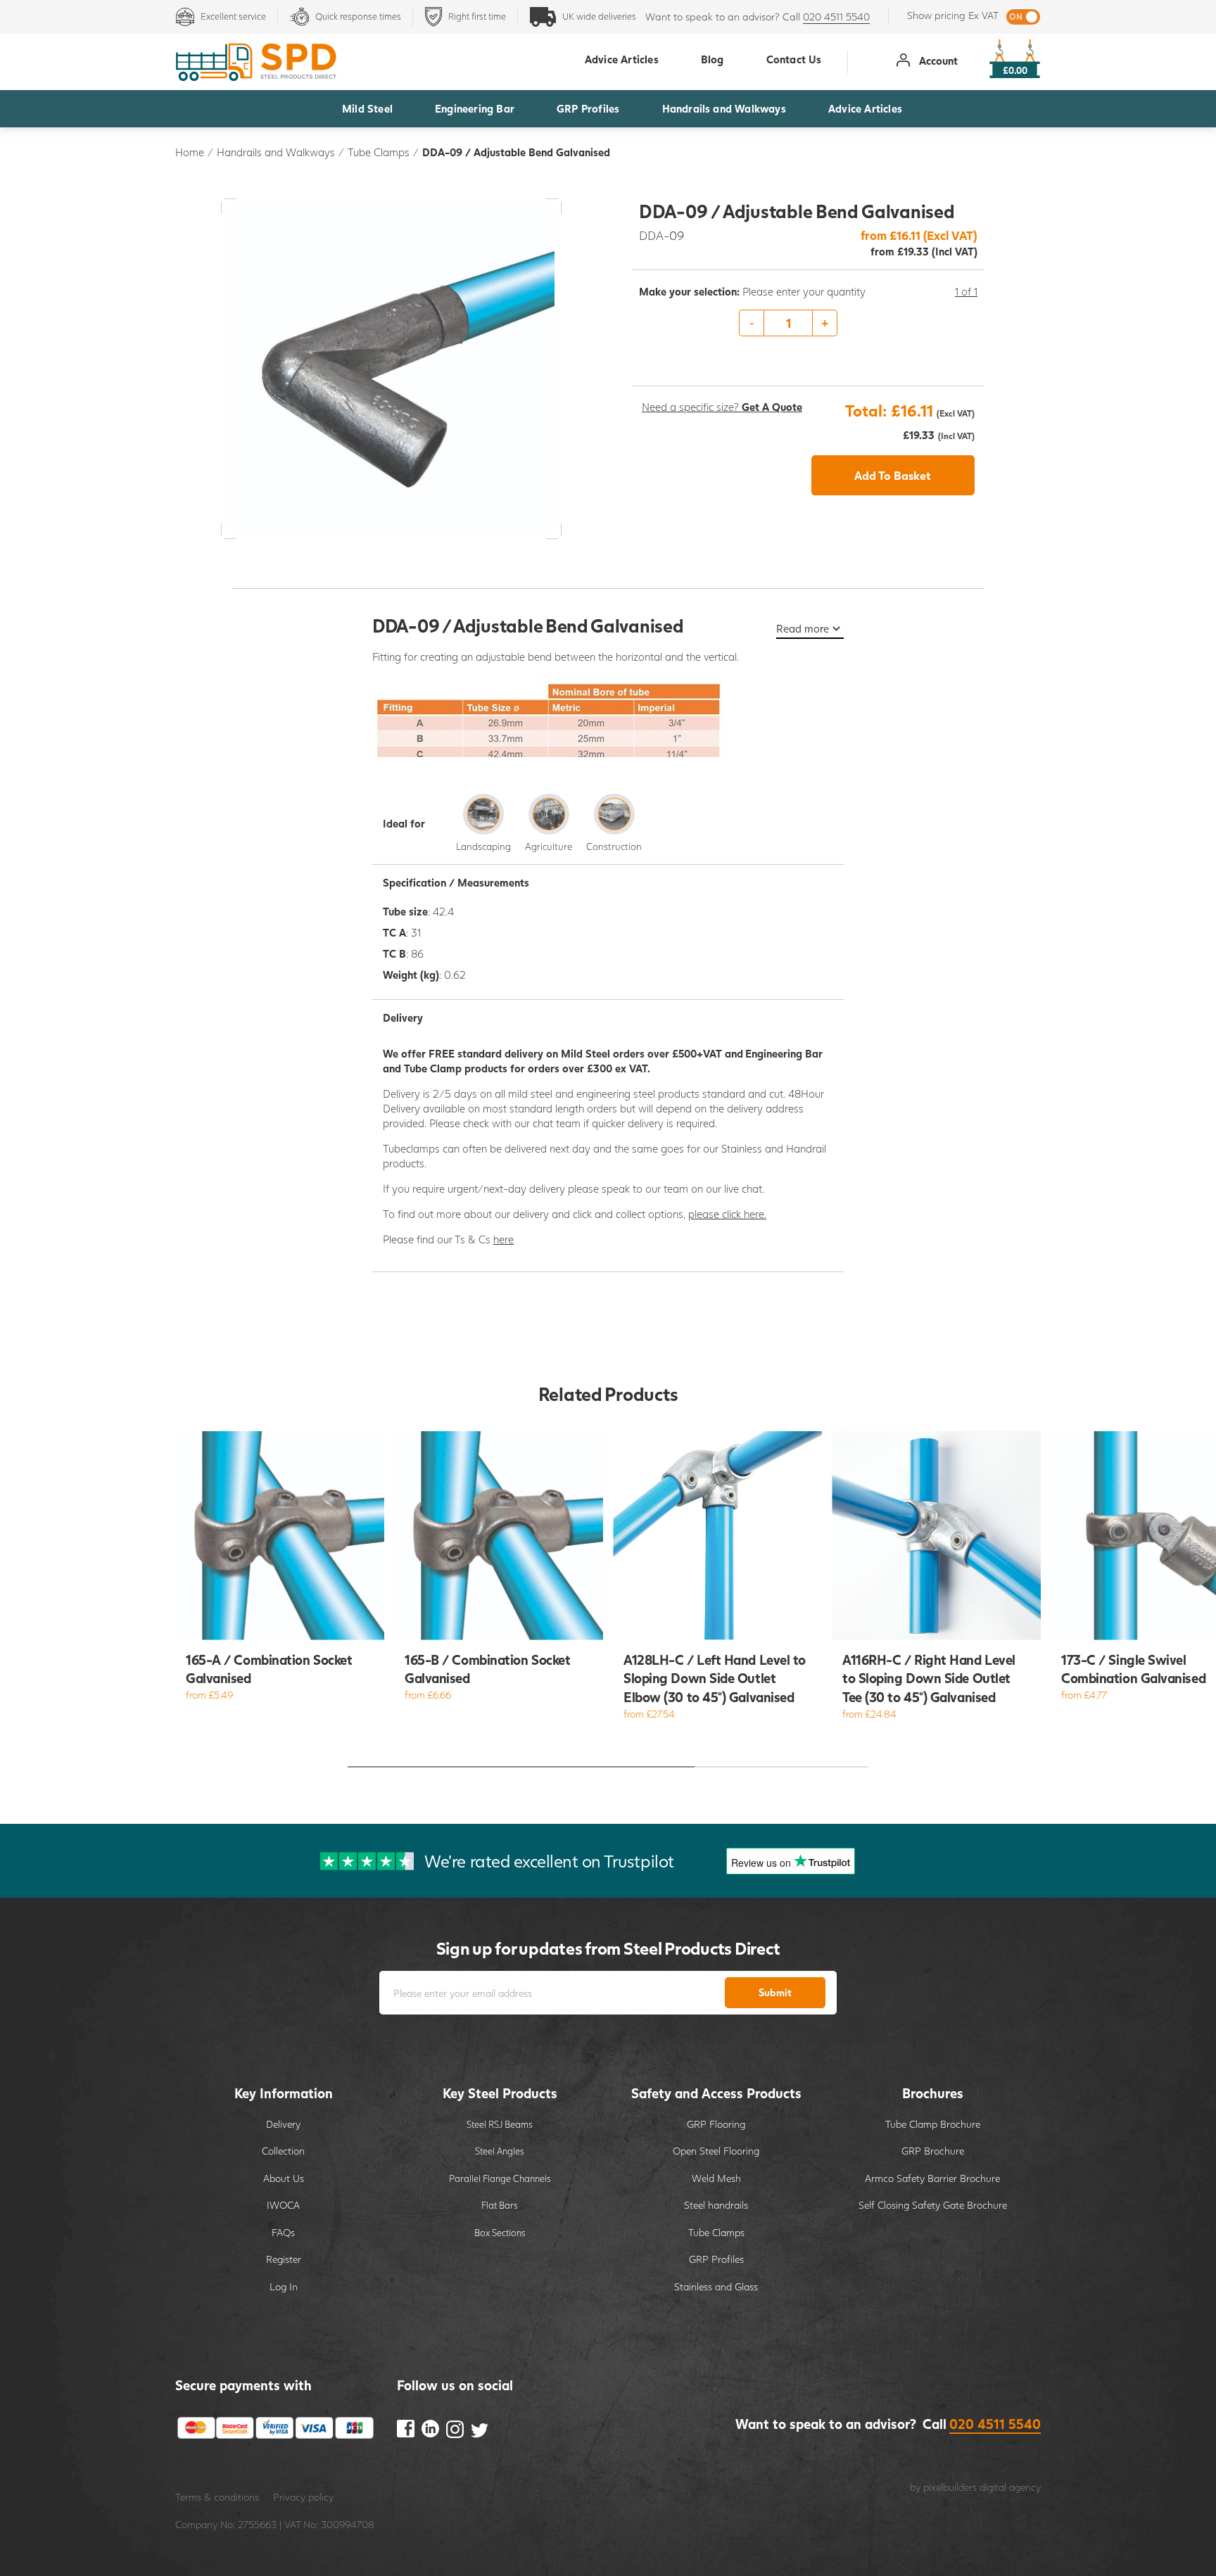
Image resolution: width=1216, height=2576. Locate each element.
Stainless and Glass (716, 2286)
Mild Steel (367, 108)
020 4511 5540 (836, 17)
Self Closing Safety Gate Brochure (933, 2205)
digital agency (1010, 2487)
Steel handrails (716, 2205)
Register (284, 2259)
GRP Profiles (588, 108)
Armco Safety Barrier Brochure (932, 2178)
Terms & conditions (217, 2497)
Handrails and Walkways (724, 108)
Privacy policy (303, 2497)
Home (190, 152)
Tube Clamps (379, 152)
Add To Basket (893, 475)
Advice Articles (865, 108)
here (503, 1239)
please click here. (727, 1214)
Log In (284, 2286)
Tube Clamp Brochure (933, 2124)
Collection (283, 2151)
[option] (808, 324)
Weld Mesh (716, 2178)
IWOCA (283, 2205)
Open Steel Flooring (716, 2151)
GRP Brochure (933, 2151)
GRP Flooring (716, 2124)
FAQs (283, 2232)
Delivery (283, 2124)
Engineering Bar (475, 108)
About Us (284, 2178)
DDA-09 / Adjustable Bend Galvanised (516, 152)
